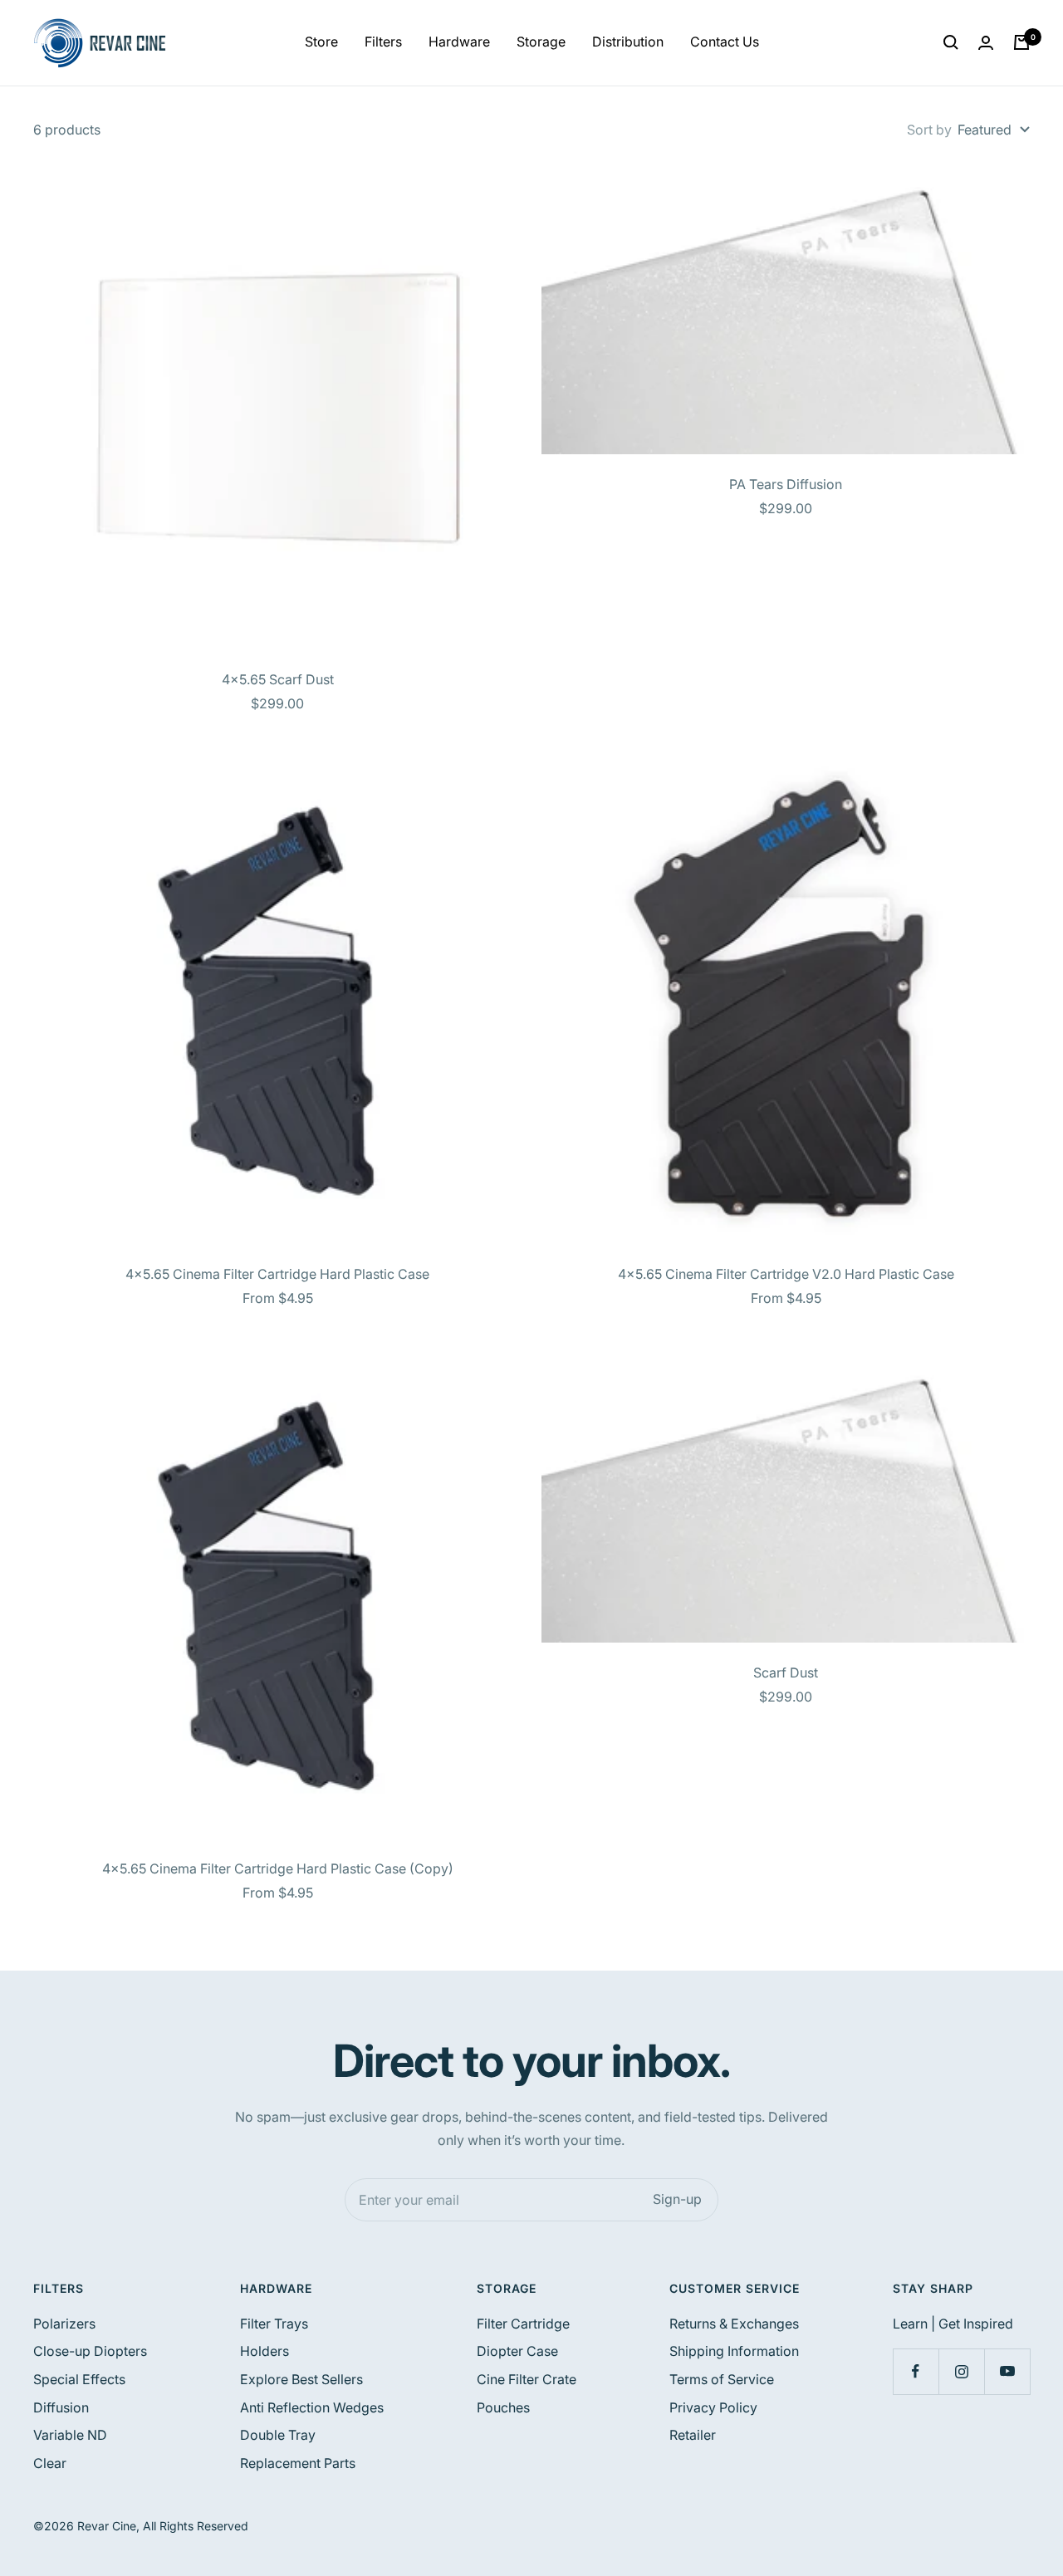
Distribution (628, 42)
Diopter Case (517, 2351)
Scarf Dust (786, 1672)
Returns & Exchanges (734, 2324)
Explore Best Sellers (301, 2379)
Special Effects (79, 2379)
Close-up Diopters (90, 2351)
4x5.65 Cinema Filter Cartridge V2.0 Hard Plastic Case (786, 1274)
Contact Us (725, 42)
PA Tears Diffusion (786, 484)
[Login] (986, 43)
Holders (265, 2351)
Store (321, 42)
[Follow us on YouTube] (1007, 2371)
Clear (50, 2463)
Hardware (459, 42)
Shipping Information (734, 2351)
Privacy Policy (713, 2407)
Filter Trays (274, 2324)
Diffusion (61, 2407)
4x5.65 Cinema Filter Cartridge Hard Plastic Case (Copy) (278, 1868)
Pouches (503, 2407)
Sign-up (677, 2199)
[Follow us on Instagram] (961, 2371)
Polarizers (64, 2324)
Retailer (693, 2435)
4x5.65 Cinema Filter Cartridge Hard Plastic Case (277, 1274)
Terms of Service (722, 2379)
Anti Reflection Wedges (312, 2407)
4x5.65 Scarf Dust (278, 679)
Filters (383, 42)
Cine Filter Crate (527, 2379)
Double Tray (278, 2435)
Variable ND (70, 2435)
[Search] (951, 42)
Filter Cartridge (523, 2324)
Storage (541, 42)
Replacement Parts (298, 2463)
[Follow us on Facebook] (916, 2371)
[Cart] (1021, 42)
